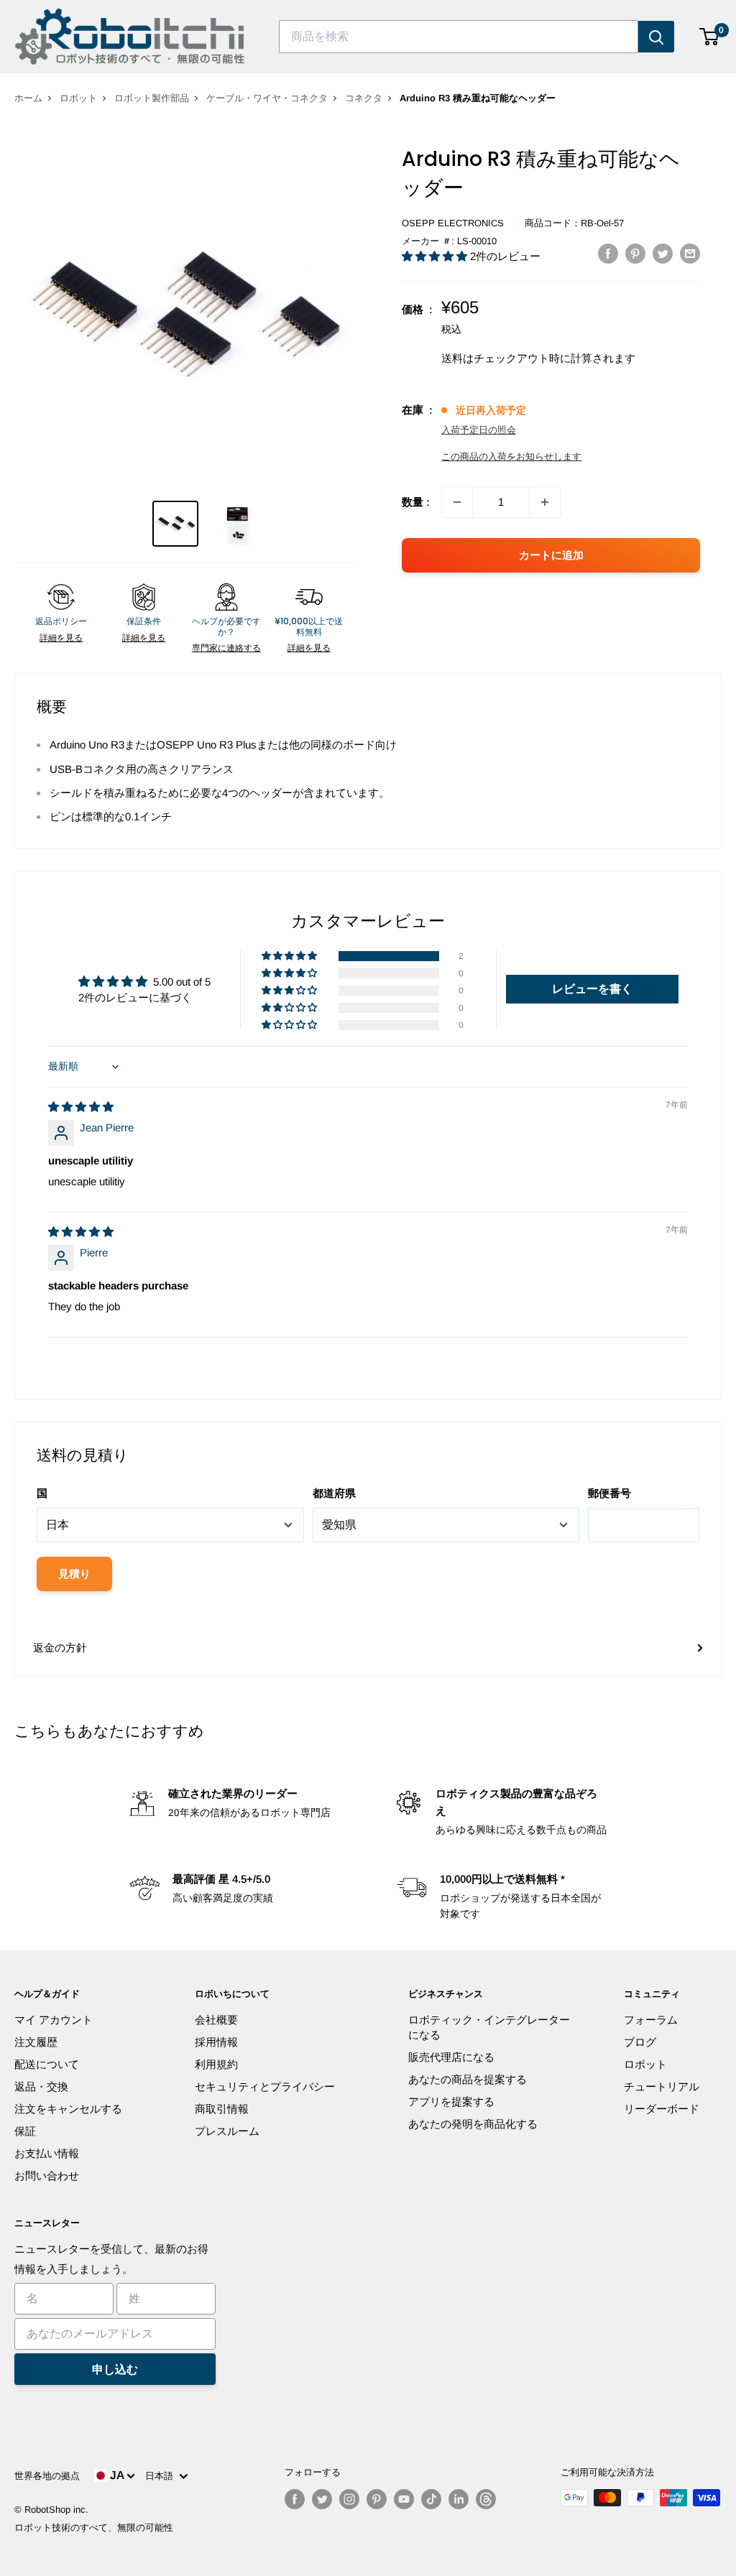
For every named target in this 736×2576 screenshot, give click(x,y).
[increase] (545, 502)
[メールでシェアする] (690, 253)
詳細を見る (61, 638)
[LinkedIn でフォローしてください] (459, 2499)
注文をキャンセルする (68, 2109)
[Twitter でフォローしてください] (322, 2499)
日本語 (162, 2476)
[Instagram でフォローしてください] (349, 2499)
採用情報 (216, 2042)
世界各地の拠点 (47, 2476)
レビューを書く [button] (592, 989)
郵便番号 (609, 1493)
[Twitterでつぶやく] (663, 253)
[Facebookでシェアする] (608, 253)
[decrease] (457, 502)
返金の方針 (60, 1648)
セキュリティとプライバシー (265, 2086)
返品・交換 (41, 2086)
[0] (710, 37)
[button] (436, 256)
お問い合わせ (47, 2176)
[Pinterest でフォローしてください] (377, 2499)
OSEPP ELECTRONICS (453, 223)
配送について (47, 2064)
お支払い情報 (47, 2153)
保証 (25, 2131)
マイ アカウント (54, 2020)
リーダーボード (662, 2109)
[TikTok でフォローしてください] (431, 2499)
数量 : (416, 502)
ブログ (640, 2042)
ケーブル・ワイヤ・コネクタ (267, 98)
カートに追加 (551, 555)
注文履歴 (36, 2042)
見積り (74, 1574)
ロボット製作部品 (152, 98)
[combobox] (459, 37)
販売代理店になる (451, 2057)
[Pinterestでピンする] (635, 253)
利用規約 (216, 2064)
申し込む (115, 2369)
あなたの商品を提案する (468, 2079)
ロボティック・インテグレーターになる (489, 2027)
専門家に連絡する (226, 648)
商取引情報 (222, 2109)
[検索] (656, 37)
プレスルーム (227, 2131)
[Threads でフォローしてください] (486, 2499)
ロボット (78, 98)
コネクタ (364, 98)
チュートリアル (662, 2086)
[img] (81, 1107)
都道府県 (334, 1493)
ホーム (28, 98)
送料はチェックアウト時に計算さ (522, 358)
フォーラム (651, 2020)
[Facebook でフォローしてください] (295, 2499)
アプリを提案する (451, 2102)
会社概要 (216, 2020)
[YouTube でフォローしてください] (404, 2499)
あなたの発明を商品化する (473, 2124)
